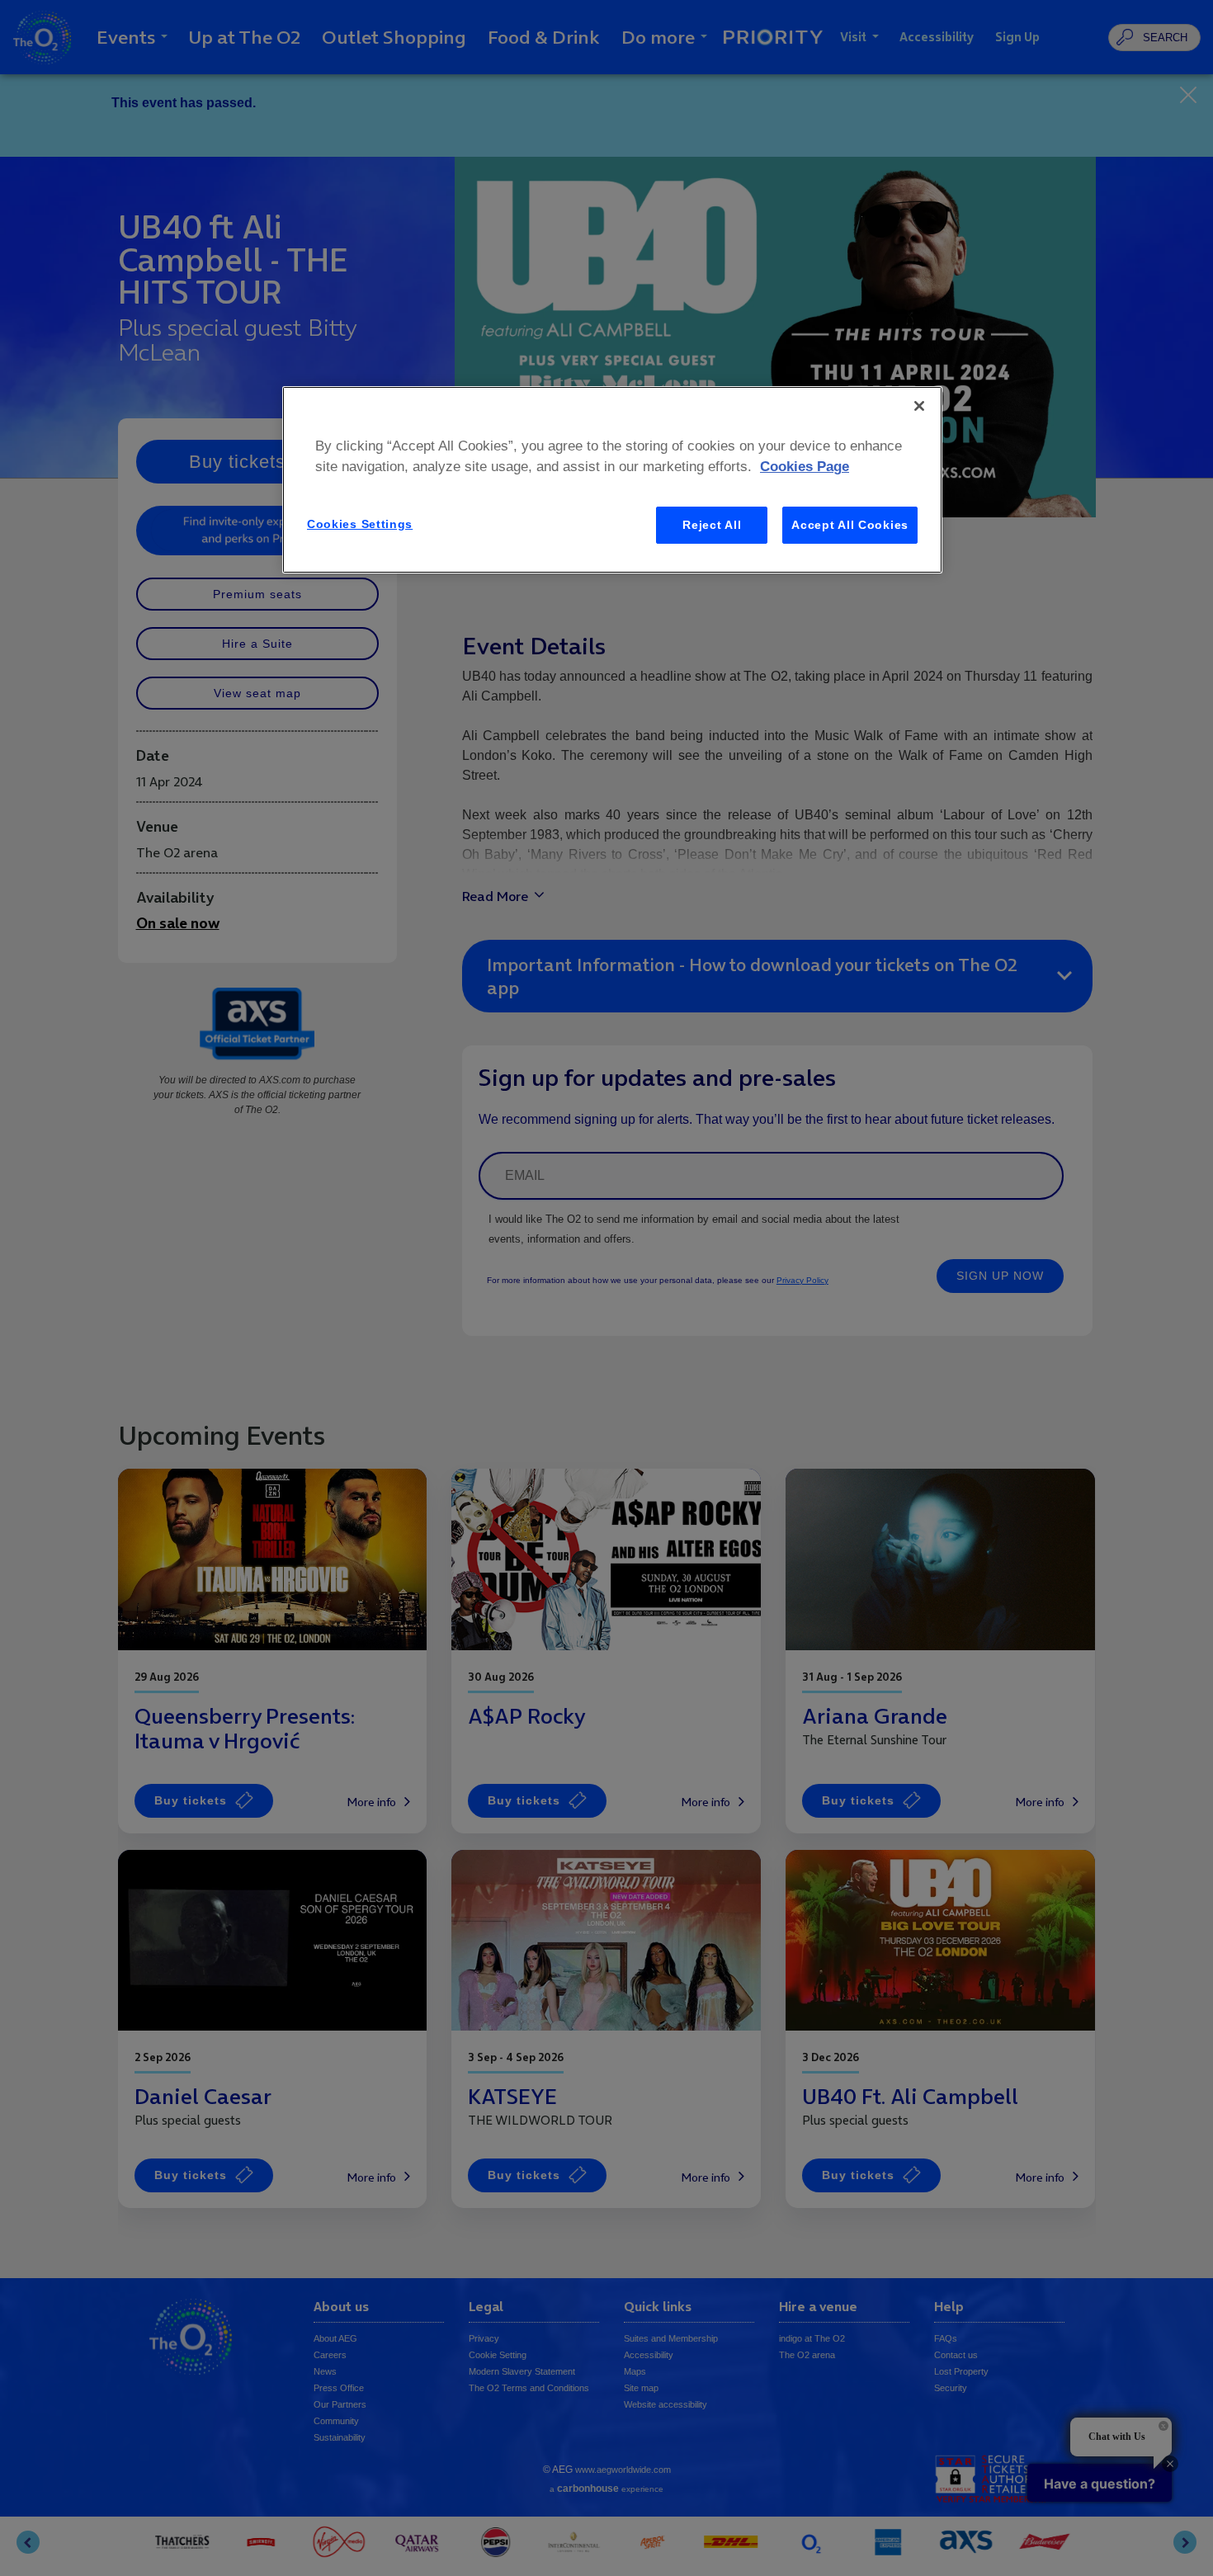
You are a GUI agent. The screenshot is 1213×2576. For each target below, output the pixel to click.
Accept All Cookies (850, 525)
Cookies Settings (360, 524)
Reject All (712, 525)
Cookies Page (805, 467)
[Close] (919, 406)
